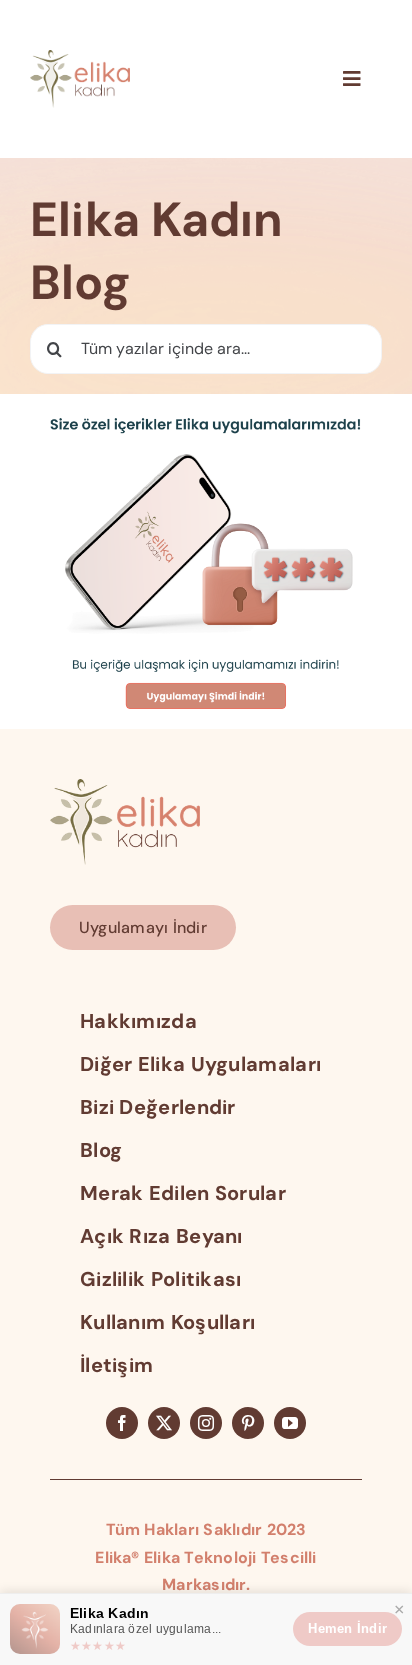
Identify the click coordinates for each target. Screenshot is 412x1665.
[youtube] (290, 1423)
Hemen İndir (347, 1628)
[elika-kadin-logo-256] (125, 786)
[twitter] (164, 1423)
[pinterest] (248, 1423)
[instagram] (206, 1423)
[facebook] (122, 1423)
